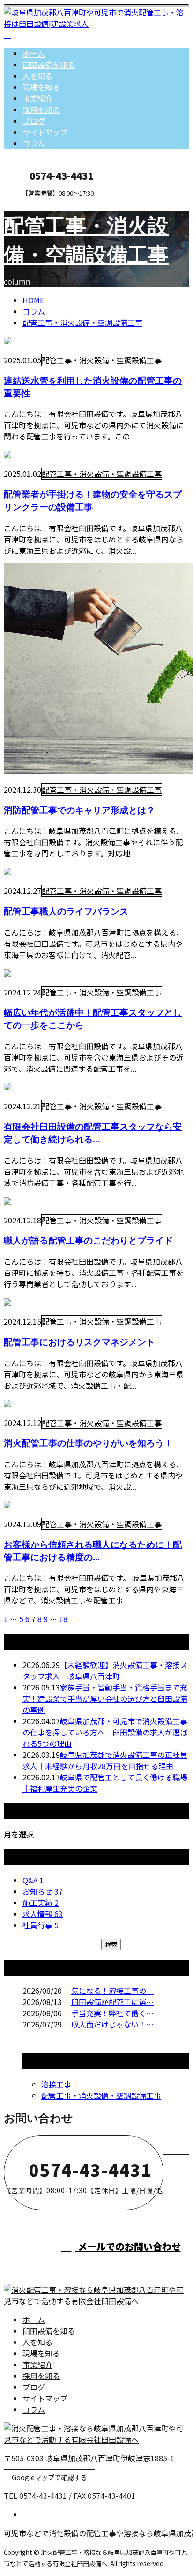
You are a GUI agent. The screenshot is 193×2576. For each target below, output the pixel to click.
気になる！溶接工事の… (112, 1991)
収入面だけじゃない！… (112, 2024)
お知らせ (43, 1891)
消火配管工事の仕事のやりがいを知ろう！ (88, 1443)
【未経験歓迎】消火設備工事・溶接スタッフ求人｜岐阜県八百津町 (105, 1670)
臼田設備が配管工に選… (112, 2002)
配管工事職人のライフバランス (66, 911)
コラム (34, 143)
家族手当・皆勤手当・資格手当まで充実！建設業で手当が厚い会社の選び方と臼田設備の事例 (105, 1698)
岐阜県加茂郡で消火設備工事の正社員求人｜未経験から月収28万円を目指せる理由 (105, 1760)
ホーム (34, 53)
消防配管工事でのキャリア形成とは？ (79, 810)
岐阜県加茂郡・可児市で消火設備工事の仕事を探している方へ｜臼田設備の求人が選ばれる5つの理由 (105, 1732)
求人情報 (43, 1914)
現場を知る (41, 87)
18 (63, 1619)
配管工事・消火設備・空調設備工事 (82, 322)
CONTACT (37, 203)
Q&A (33, 1880)
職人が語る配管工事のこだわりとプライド (88, 1240)
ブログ (34, 121)
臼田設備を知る (49, 65)
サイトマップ (45, 132)
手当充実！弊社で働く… (112, 2013)
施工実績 (41, 1903)
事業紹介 (37, 98)
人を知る (37, 76)
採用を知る (41, 110)
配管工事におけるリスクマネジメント (79, 1342)
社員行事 (41, 1925)
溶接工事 (56, 2084)
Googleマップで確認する (49, 2477)
